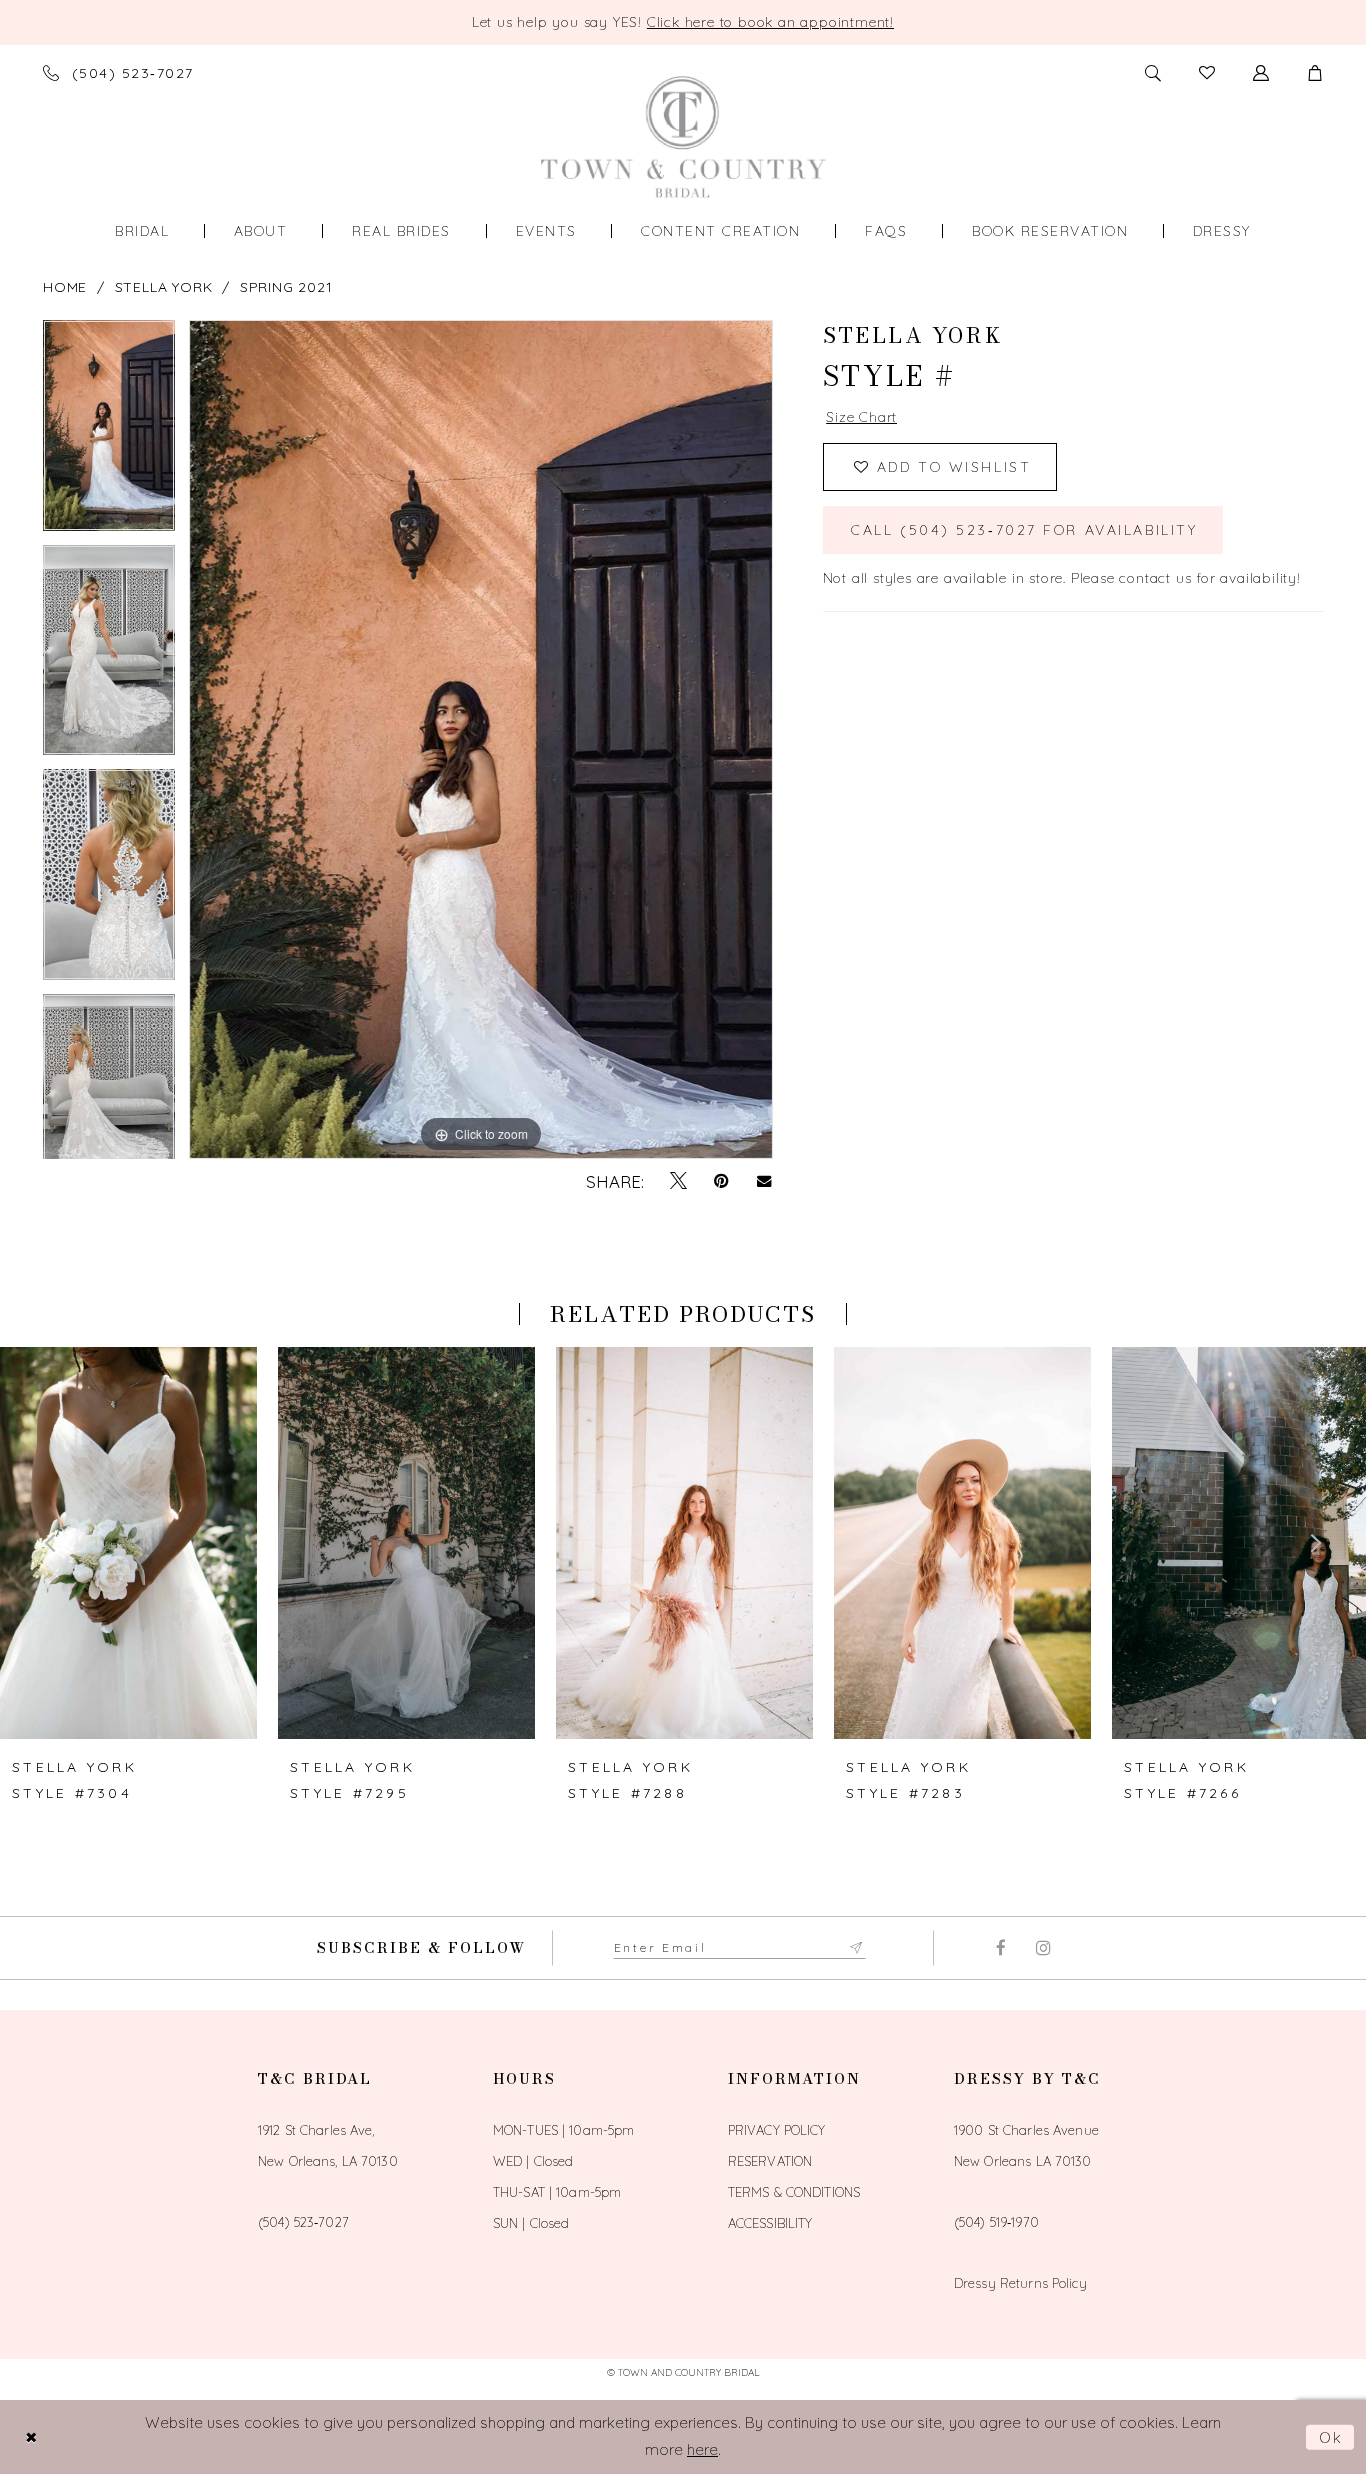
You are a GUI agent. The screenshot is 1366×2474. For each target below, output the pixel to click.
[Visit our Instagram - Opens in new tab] (1043, 1948)
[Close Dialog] (31, 2437)
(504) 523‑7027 (303, 2222)
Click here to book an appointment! (770, 22)
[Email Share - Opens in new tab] (764, 1181)
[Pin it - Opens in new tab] (721, 1181)
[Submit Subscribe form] (857, 1948)
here (702, 2449)
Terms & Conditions (794, 2192)
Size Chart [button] (861, 417)
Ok (1332, 2437)
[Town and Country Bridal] (683, 136)
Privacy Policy (777, 2130)
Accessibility (770, 2223)
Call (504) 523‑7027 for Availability (1024, 530)
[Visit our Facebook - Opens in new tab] (1000, 1948)
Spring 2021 (286, 287)
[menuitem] (142, 231)
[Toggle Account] (1261, 73)
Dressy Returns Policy (1020, 2283)
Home (65, 287)
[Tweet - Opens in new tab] (678, 1181)
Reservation (770, 2161)
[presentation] (128, 1543)
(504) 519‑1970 (996, 2222)
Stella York (164, 287)
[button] (1315, 73)
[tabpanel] (109, 432)
